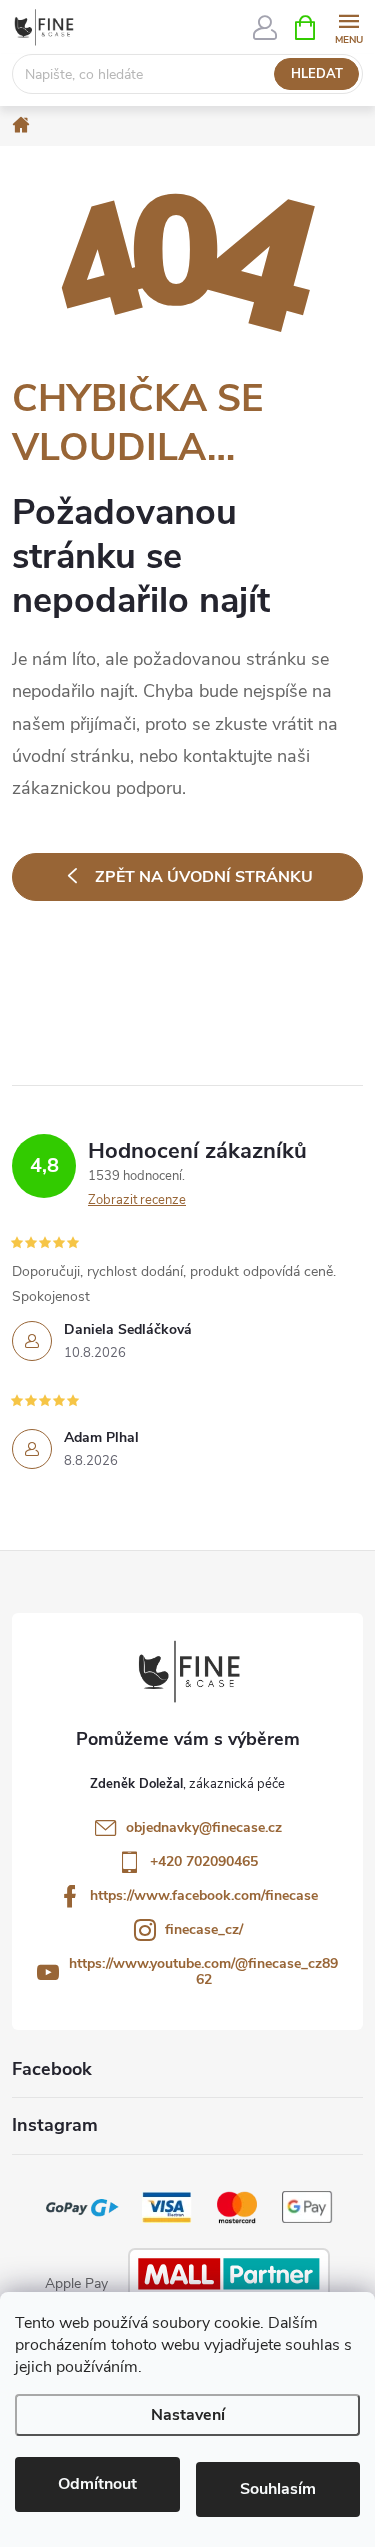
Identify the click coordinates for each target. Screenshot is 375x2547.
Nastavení (188, 2415)
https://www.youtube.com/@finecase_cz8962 (203, 1971)
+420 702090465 (204, 1861)
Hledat (317, 74)
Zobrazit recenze (137, 1200)
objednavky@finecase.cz (204, 1827)
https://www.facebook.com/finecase (204, 1895)
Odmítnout (97, 2484)
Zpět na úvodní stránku (204, 877)
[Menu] (348, 26)
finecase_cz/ (204, 1929)
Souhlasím (278, 2489)
